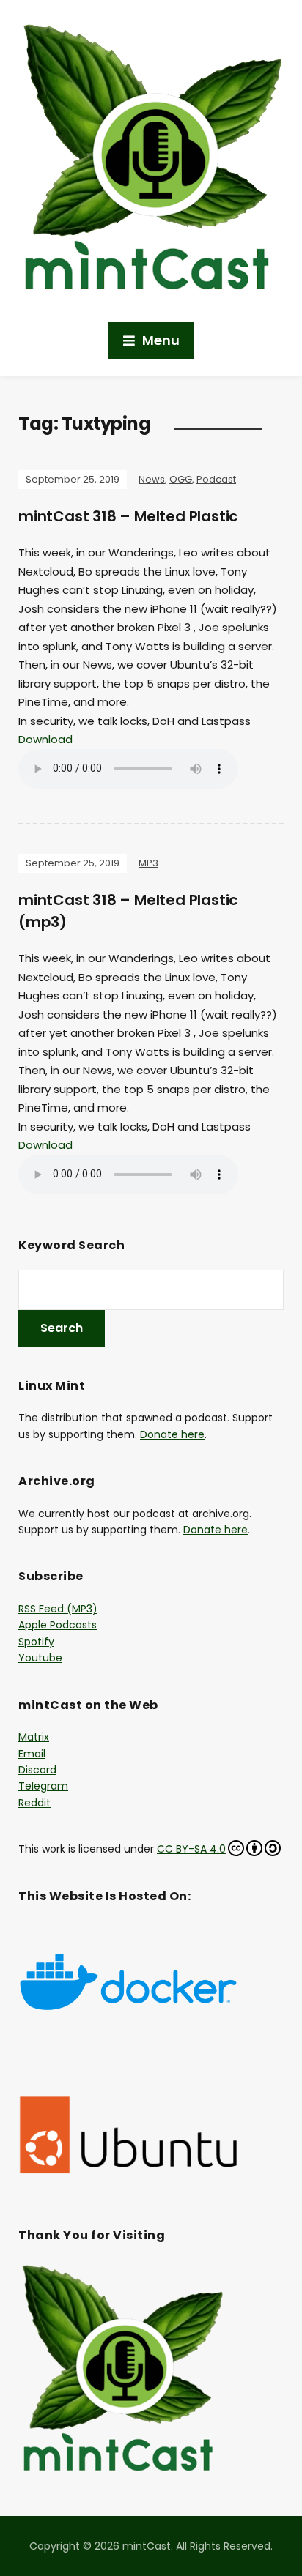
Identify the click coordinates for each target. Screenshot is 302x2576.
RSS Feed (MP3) (58, 1609)
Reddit (34, 1803)
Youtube (40, 1658)
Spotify (36, 1642)
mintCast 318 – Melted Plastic (128, 516)
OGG (181, 479)
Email (32, 1754)
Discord (37, 1770)
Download (45, 739)
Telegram (43, 1786)
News (152, 479)
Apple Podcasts (58, 1625)
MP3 (148, 863)
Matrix (34, 1737)
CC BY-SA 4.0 (191, 1849)
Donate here (172, 1434)
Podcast (216, 479)
